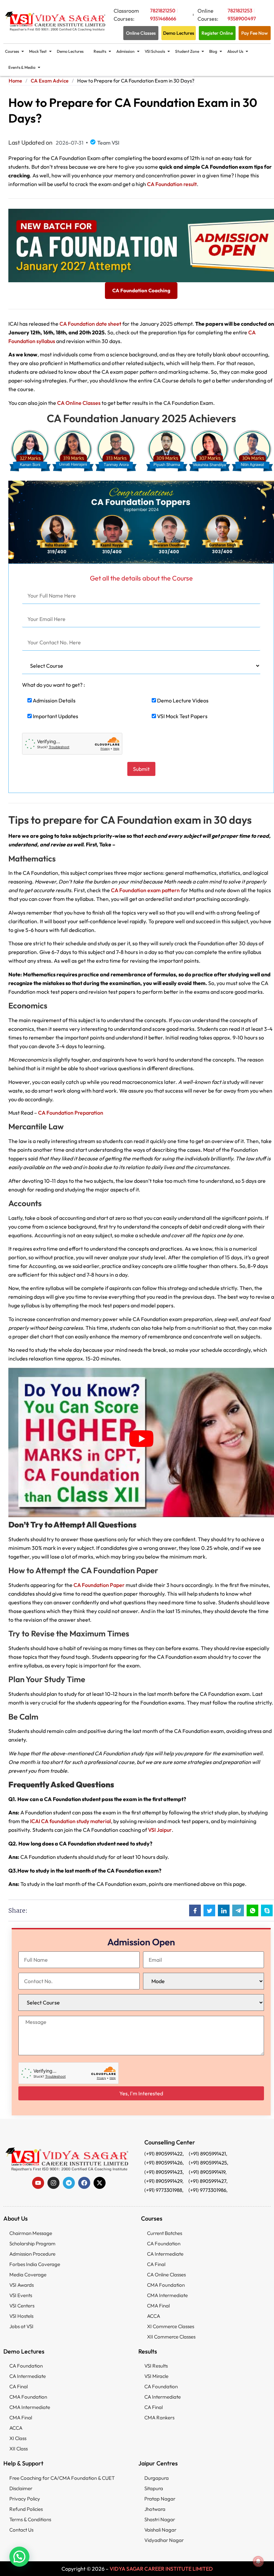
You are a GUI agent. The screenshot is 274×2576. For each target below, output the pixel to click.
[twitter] (100, 2183)
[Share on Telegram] (238, 1910)
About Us (235, 51)
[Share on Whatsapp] (252, 1910)
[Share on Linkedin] (224, 1910)
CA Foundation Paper (99, 1585)
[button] (19, 2557)
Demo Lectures (70, 51)
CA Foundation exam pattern (145, 890)
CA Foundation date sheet (90, 324)
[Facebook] (84, 2183)
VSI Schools (155, 51)
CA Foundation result (172, 184)
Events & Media (22, 67)
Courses (12, 51)
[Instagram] (53, 2183)
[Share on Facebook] (195, 1910)
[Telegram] (69, 2183)
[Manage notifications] (258, 2561)
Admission (125, 51)
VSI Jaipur (160, 1830)
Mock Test (38, 51)
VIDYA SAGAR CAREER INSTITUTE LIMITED (161, 2569)
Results (100, 51)
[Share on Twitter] (209, 1910)
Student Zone (187, 51)
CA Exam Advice (50, 81)
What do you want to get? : (53, 685)
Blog (213, 51)
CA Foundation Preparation (71, 1113)
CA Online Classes (79, 403)
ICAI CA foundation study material (71, 1821)
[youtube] (38, 2183)
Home (15, 81)
